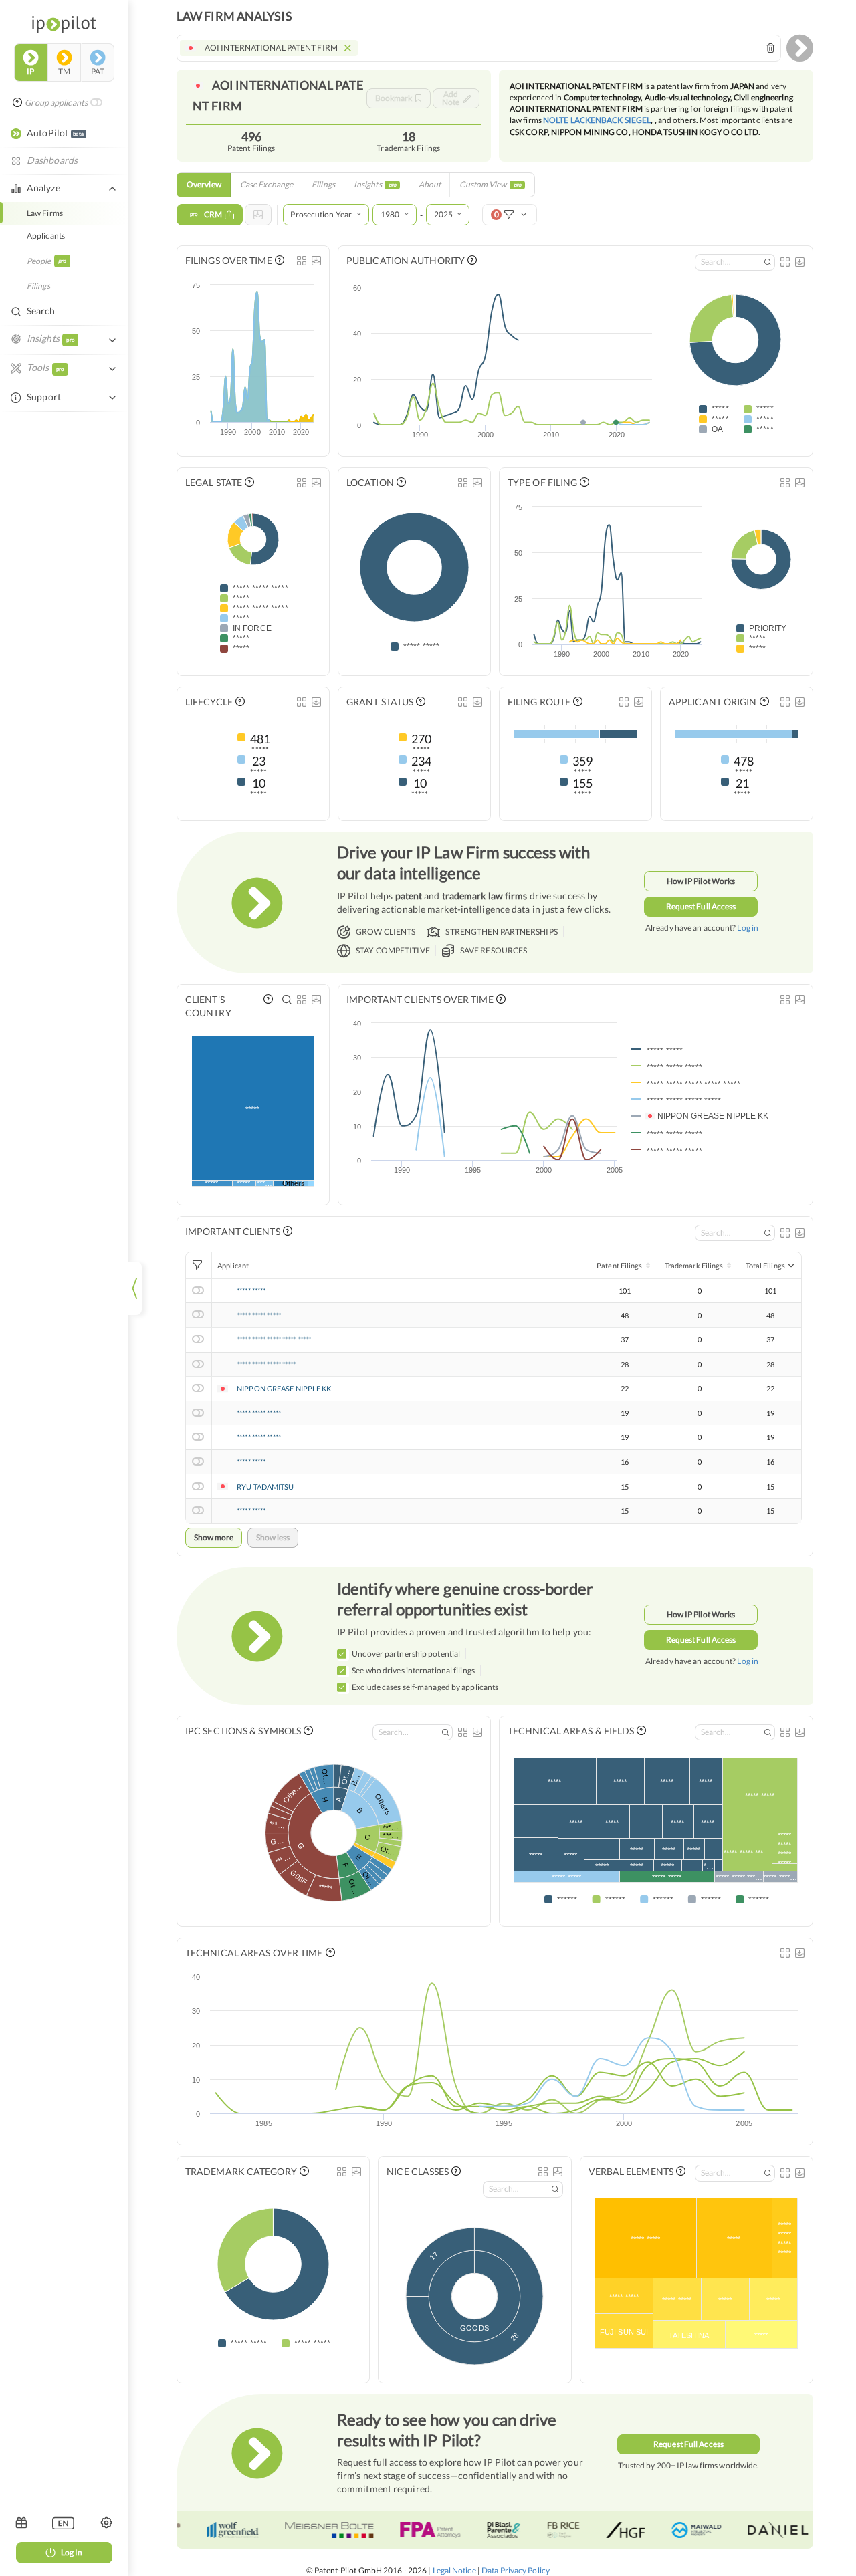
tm (64, 71)
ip (30, 71)
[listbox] (63, 2523)
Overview (204, 184)
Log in (748, 928)
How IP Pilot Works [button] (701, 881)
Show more (214, 1537)
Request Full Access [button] (701, 906)
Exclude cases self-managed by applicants (425, 1687)
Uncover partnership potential (406, 1654)
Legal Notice (454, 2570)
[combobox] (479, 48)
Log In (72, 2552)
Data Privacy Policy (516, 2570)
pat (98, 71)
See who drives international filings (413, 1670)
